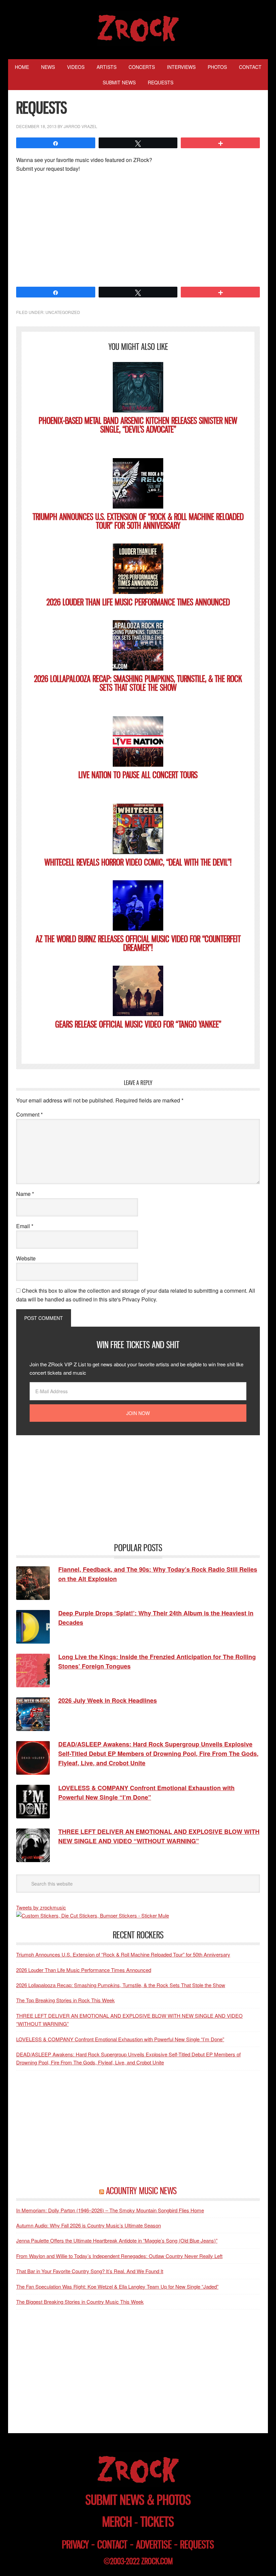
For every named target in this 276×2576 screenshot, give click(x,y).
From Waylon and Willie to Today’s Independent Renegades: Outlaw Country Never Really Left (119, 2256)
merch (117, 2522)
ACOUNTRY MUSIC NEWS (141, 2191)
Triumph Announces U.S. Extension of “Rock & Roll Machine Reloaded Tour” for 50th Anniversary (138, 521)
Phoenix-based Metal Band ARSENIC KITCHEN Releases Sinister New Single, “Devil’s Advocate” (138, 425)
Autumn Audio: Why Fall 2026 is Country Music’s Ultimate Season (89, 2225)
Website (26, 1258)
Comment (29, 1114)
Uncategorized (63, 312)
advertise (154, 2545)
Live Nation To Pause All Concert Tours (138, 775)
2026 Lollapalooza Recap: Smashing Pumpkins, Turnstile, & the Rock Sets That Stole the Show (138, 683)
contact (112, 2545)
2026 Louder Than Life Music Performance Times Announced (138, 602)
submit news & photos (138, 2500)
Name (25, 1194)
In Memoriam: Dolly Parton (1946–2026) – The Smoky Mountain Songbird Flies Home (110, 2210)
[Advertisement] (138, 229)
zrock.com (157, 2561)
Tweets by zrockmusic (41, 1907)
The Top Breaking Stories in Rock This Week (65, 2000)
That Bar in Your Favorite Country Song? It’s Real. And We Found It (90, 2271)
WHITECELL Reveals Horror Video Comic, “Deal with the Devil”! (138, 862)
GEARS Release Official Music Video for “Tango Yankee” (138, 1024)
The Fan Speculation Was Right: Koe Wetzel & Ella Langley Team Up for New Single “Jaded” (117, 2286)
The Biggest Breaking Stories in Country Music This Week (80, 2302)
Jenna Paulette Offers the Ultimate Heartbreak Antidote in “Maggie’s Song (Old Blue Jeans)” (117, 2240)
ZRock (138, 28)
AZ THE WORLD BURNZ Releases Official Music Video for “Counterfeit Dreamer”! (138, 943)
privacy (75, 2545)
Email (25, 1226)
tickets (157, 2522)
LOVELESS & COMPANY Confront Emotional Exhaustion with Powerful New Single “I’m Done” (120, 2039)
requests (197, 2545)
